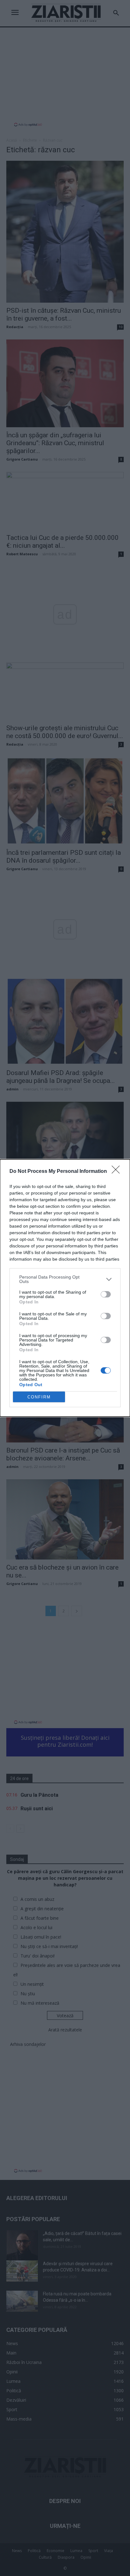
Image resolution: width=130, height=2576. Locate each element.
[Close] (118, 1172)
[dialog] (65, 1288)
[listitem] (65, 1279)
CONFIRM (39, 1397)
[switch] (106, 1294)
